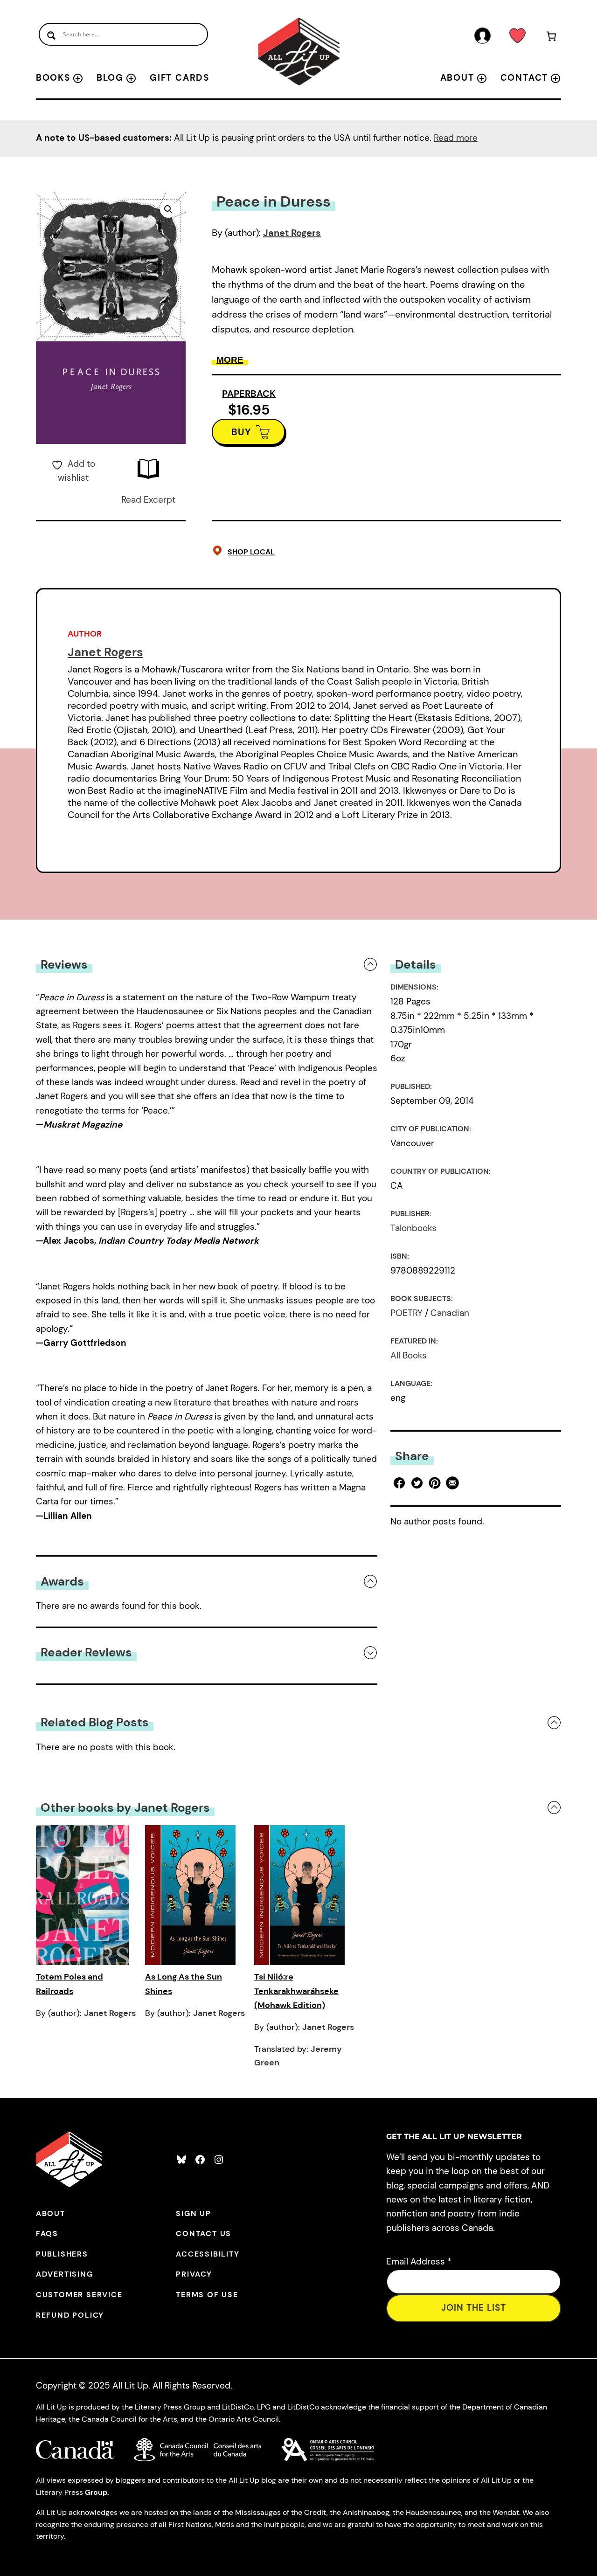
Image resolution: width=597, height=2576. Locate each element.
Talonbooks (413, 1228)
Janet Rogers (292, 233)
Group (96, 2492)
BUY (241, 432)
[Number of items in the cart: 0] (551, 38)
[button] (168, 209)
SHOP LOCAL (251, 552)
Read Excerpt (148, 500)
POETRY (406, 1313)
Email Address (419, 2261)
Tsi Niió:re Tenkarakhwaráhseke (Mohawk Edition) (296, 1991)
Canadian (450, 1313)
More (230, 360)
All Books (409, 1355)
